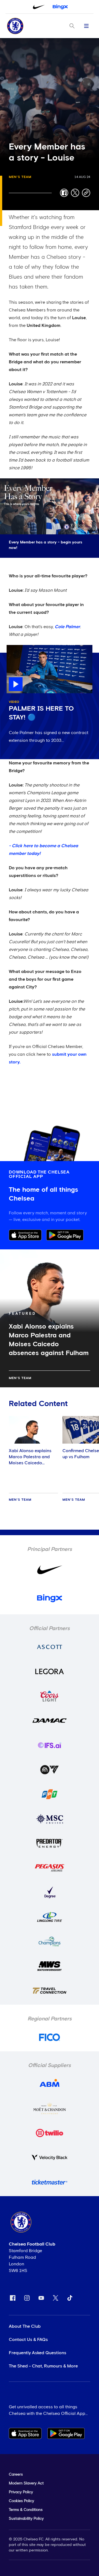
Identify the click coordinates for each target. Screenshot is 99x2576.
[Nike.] (39, 7)
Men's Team (20, 177)
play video (17, 648)
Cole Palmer (67, 627)
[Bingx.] (60, 7)
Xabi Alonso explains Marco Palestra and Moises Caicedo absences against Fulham (30, 1463)
